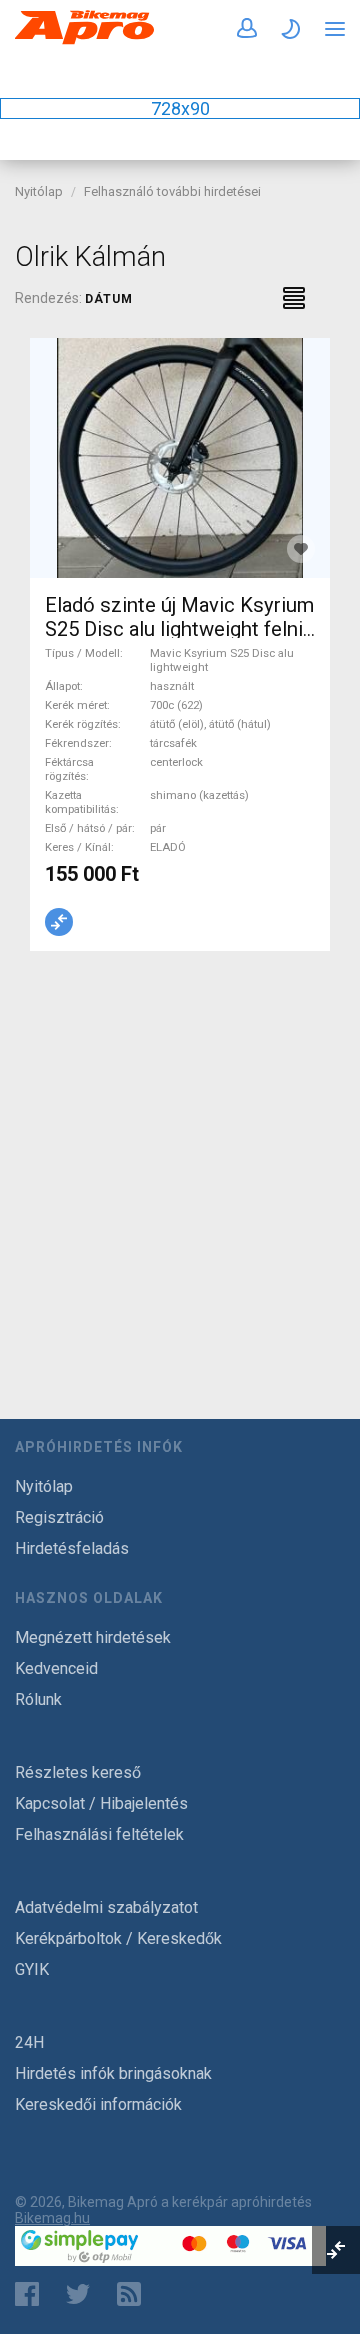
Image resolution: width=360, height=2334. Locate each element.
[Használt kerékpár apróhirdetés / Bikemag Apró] (85, 40)
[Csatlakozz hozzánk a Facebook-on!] (27, 2294)
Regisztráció (59, 1517)
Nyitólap (39, 191)
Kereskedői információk (98, 2104)
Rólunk (38, 1699)
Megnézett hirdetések (93, 1637)
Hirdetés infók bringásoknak (113, 2073)
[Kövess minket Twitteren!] (78, 2294)
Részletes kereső (78, 1772)
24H (29, 2042)
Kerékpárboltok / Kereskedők (118, 1938)
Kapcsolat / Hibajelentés (101, 1803)
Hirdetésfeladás (72, 1548)
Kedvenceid (56, 1668)
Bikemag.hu (52, 2218)
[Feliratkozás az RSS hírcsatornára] (133, 2294)
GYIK (32, 1969)
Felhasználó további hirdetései (172, 191)
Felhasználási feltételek (99, 1834)
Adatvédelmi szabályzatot (106, 1907)
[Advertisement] (180, 1161)
